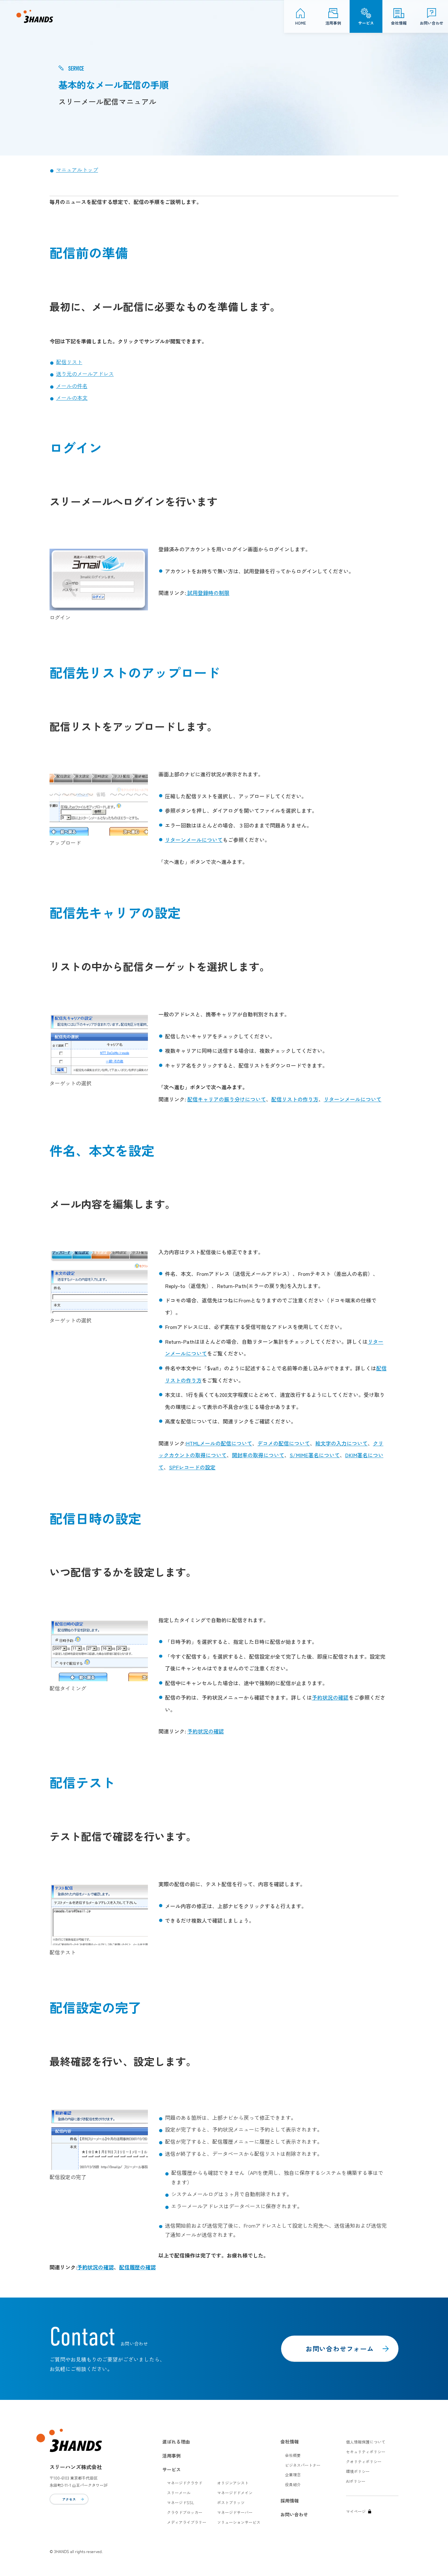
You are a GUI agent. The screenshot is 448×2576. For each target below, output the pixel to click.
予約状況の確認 (330, 1697)
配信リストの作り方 (295, 1099)
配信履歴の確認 (137, 2267)
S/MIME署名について (315, 1455)
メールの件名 (72, 386)
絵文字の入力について (341, 1443)
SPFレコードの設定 (192, 1467)
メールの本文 (72, 398)
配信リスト (69, 362)
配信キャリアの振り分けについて (227, 1099)
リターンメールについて (194, 840)
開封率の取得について (258, 1455)
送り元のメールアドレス (85, 374)
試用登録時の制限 (208, 593)
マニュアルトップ (77, 170)
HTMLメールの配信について (219, 1443)
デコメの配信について (284, 1443)
